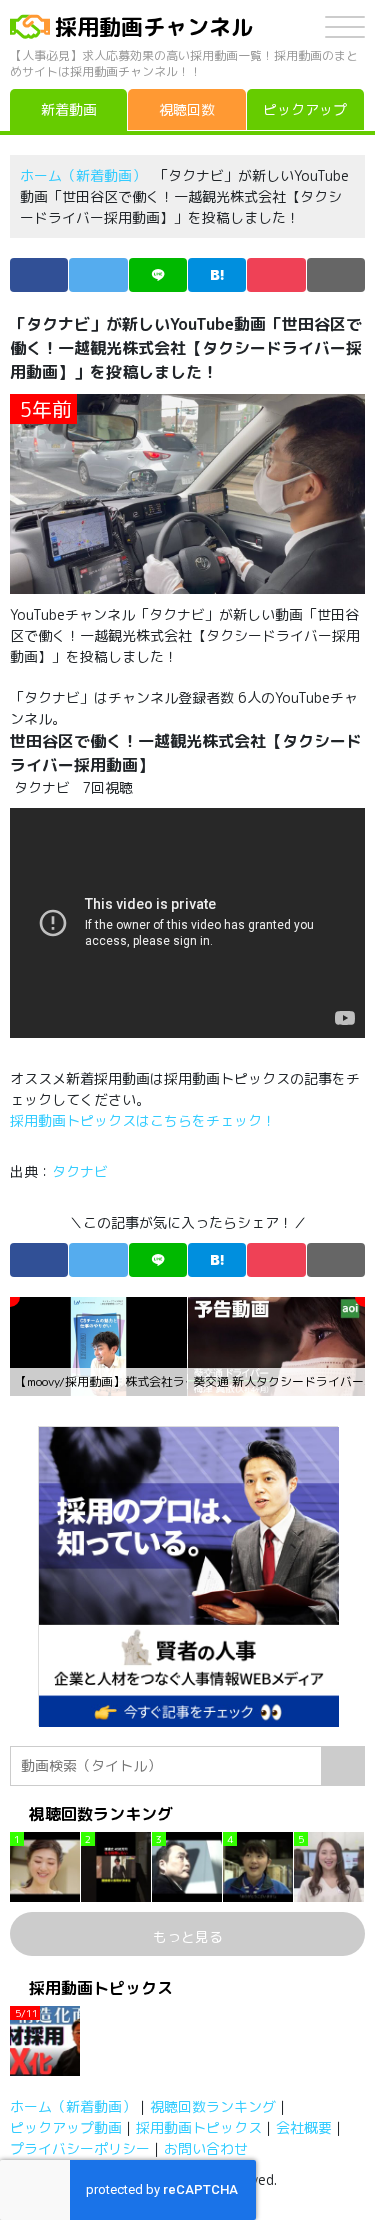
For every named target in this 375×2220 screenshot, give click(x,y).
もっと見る (188, 1936)
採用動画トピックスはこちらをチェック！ (145, 1120)
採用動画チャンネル (154, 26)
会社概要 (304, 2127)
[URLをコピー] (336, 275)
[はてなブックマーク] (217, 275)
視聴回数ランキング (213, 2106)
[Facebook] (39, 275)
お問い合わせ (206, 2148)
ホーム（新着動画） (83, 175)
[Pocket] (276, 275)
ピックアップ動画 (66, 2127)
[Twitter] (98, 275)
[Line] (158, 275)
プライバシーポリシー (80, 2148)
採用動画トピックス (199, 2127)
